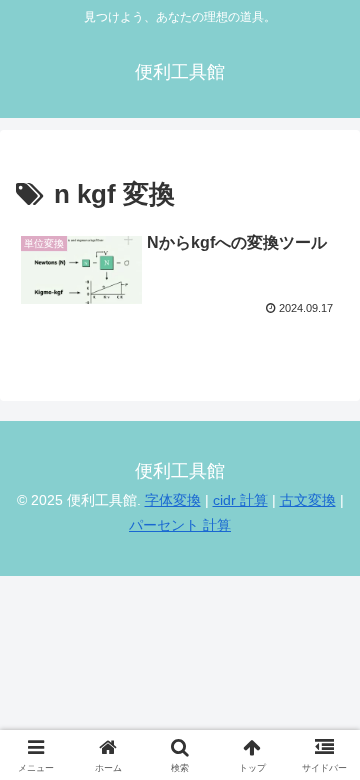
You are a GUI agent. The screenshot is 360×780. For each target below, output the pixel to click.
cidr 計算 (240, 500)
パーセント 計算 (180, 525)
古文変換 (308, 500)
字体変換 (173, 500)
